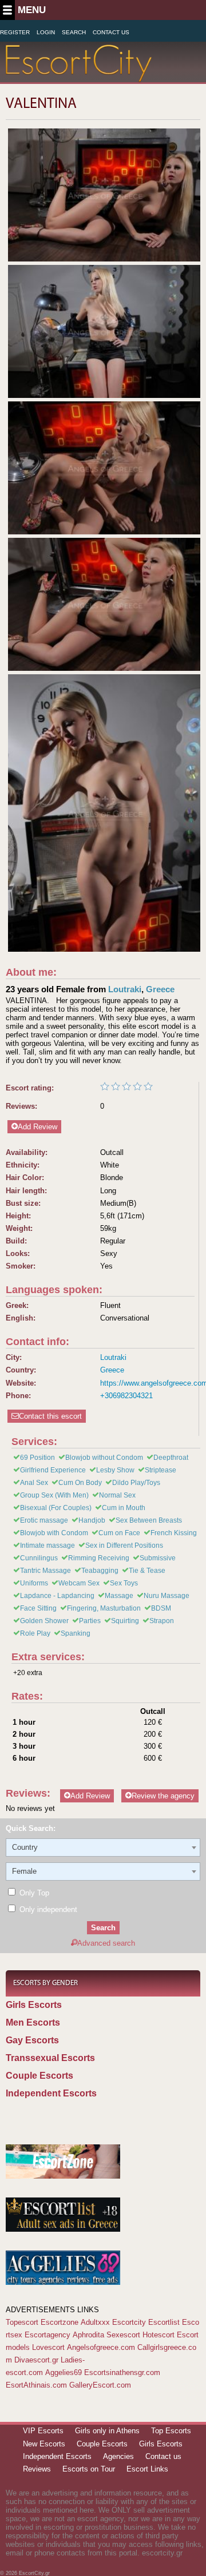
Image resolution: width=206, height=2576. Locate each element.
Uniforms (34, 1583)
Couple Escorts (39, 2076)
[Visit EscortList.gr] (63, 2229)
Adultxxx (95, 2322)
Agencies (118, 2456)
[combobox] (103, 1848)
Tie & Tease (147, 1571)
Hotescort (159, 2335)
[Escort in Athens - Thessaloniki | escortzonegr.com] (63, 2176)
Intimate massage (47, 1545)
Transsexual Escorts (50, 2058)
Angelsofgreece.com (101, 2347)
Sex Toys (124, 1583)
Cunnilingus (39, 1558)
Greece (160, 989)
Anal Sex (34, 1483)
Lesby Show (115, 1470)
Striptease (161, 1470)
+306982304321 (126, 1396)
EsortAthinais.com (36, 2385)
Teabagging (100, 1571)
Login (46, 32)
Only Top (33, 1893)
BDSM (161, 1608)
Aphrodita (88, 2335)
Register (15, 32)
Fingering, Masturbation (104, 1608)
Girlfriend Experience (53, 1470)
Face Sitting (38, 1608)
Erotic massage (44, 1520)
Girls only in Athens (107, 2431)
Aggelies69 (64, 2372)
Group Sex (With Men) (54, 1495)
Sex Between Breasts (149, 1520)
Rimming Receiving (99, 1558)
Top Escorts (171, 2431)
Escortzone (60, 2322)
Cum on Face (119, 1533)
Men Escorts (33, 2022)
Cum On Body (80, 1483)
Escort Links (147, 2469)
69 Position (37, 1458)
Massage (119, 1596)
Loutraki (125, 989)
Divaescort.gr (36, 2360)
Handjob (92, 1520)
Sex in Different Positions (124, 1545)
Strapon (162, 1621)
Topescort (22, 2322)
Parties (90, 1621)
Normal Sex (117, 1495)
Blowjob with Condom (54, 1533)
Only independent (47, 1909)
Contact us (163, 2456)
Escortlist (164, 2322)
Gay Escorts (32, 2040)
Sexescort (123, 2335)
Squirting (125, 1621)
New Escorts (44, 2444)
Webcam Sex (79, 1583)
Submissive (158, 1558)
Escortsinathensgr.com (122, 2372)
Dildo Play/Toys (136, 1483)
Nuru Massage (167, 1596)
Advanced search (106, 1943)
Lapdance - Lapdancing (57, 1596)
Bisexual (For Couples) (56, 1508)
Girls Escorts (34, 2005)
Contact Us (111, 32)
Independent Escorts (51, 2093)
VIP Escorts (43, 2431)
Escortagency (47, 2335)
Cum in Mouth (124, 1508)
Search (74, 32)
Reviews (37, 2469)
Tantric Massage (45, 1571)
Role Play (35, 1633)
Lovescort (48, 2347)
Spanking (76, 1633)
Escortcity (129, 2322)
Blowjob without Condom (104, 1458)
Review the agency (163, 1796)
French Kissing (174, 1533)
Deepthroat (171, 1458)
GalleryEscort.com (100, 2385)
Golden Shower (44, 1621)
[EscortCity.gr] (79, 75)
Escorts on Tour (89, 2469)
